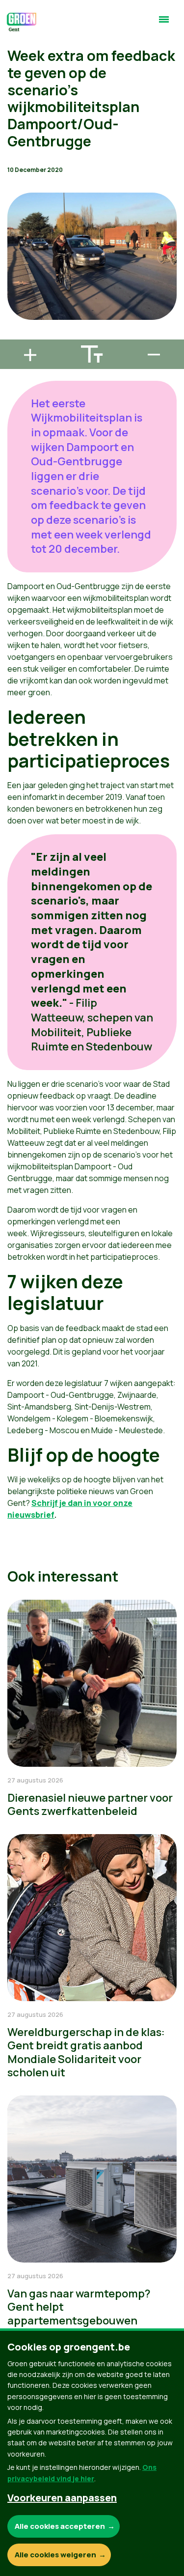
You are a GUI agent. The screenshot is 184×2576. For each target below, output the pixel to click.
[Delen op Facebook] (15, 279)
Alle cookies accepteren (60, 2526)
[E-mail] (15, 335)
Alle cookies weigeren (55, 2555)
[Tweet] (15, 307)
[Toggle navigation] (164, 24)
